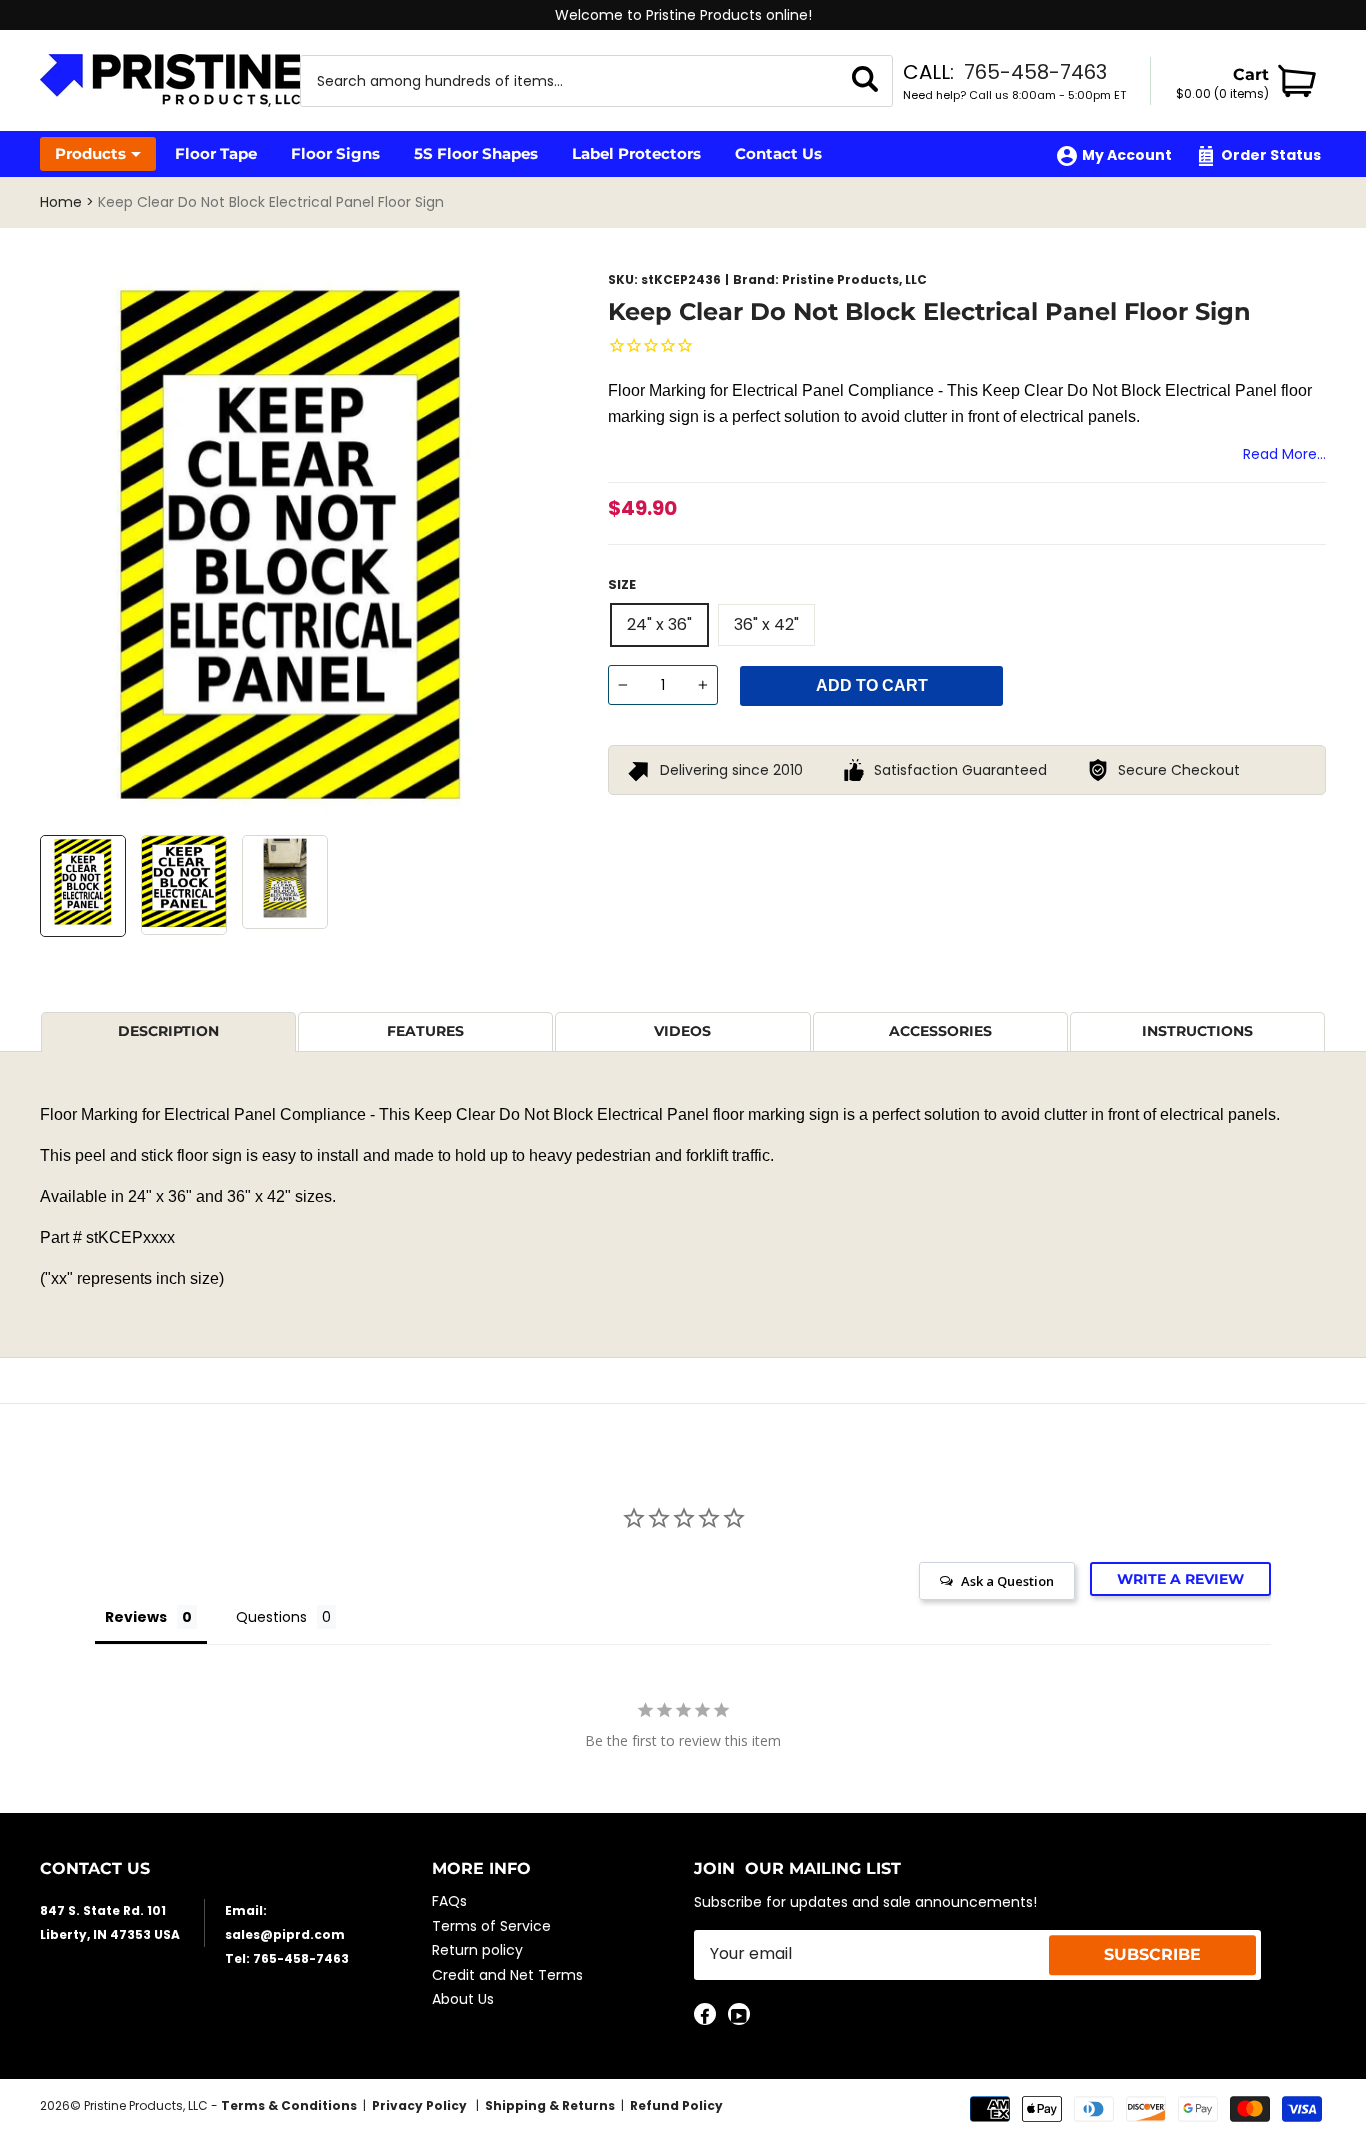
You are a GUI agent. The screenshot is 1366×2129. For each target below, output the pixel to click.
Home (61, 202)
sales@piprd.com (285, 1934)
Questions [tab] (271, 1617)
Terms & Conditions (289, 2105)
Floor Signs (335, 153)
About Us (463, 1999)
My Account (1127, 155)
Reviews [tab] (136, 1617)
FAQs (449, 1901)
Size (622, 584)
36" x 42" (766, 624)
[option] (683, 15)
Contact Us (778, 153)
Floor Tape (216, 153)
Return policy (477, 1950)
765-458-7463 (1035, 72)
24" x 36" (659, 624)
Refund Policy (676, 2105)
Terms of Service (491, 1926)
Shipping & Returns (550, 2105)
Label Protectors (636, 153)
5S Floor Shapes (476, 153)
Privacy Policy (421, 2105)
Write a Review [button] (1180, 1579)
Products (90, 153)
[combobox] (571, 81)
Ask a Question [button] (1007, 1581)
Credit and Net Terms (507, 1975)
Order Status (1271, 155)
